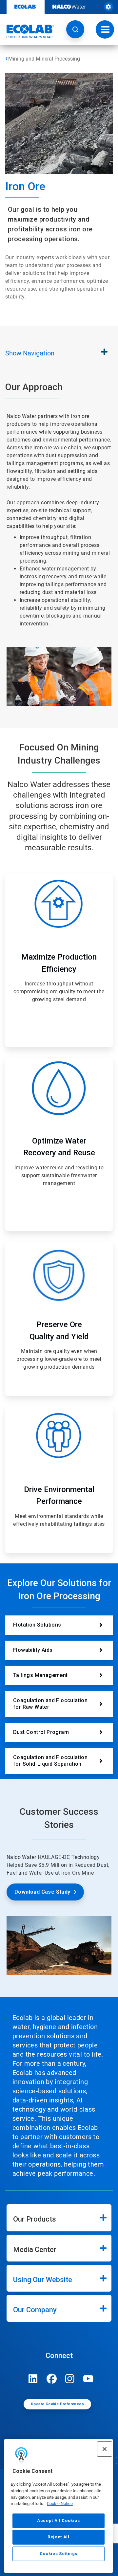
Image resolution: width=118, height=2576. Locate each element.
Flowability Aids (33, 1650)
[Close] (105, 2449)
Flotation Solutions (37, 1625)
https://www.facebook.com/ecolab (51, 2379)
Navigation (30, 353)
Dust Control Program (41, 1732)
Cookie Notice (60, 2504)
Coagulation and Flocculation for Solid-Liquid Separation (50, 1761)
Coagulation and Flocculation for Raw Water (50, 1704)
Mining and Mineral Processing (44, 59)
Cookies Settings (59, 2554)
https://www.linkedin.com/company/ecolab (33, 2379)
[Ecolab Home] (27, 31)
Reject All (59, 2537)
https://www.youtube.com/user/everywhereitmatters (88, 2379)
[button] (75, 29)
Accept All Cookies (59, 2521)
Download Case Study (42, 1892)
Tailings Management (40, 1675)
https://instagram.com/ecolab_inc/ (70, 2379)
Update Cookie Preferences (57, 2404)
